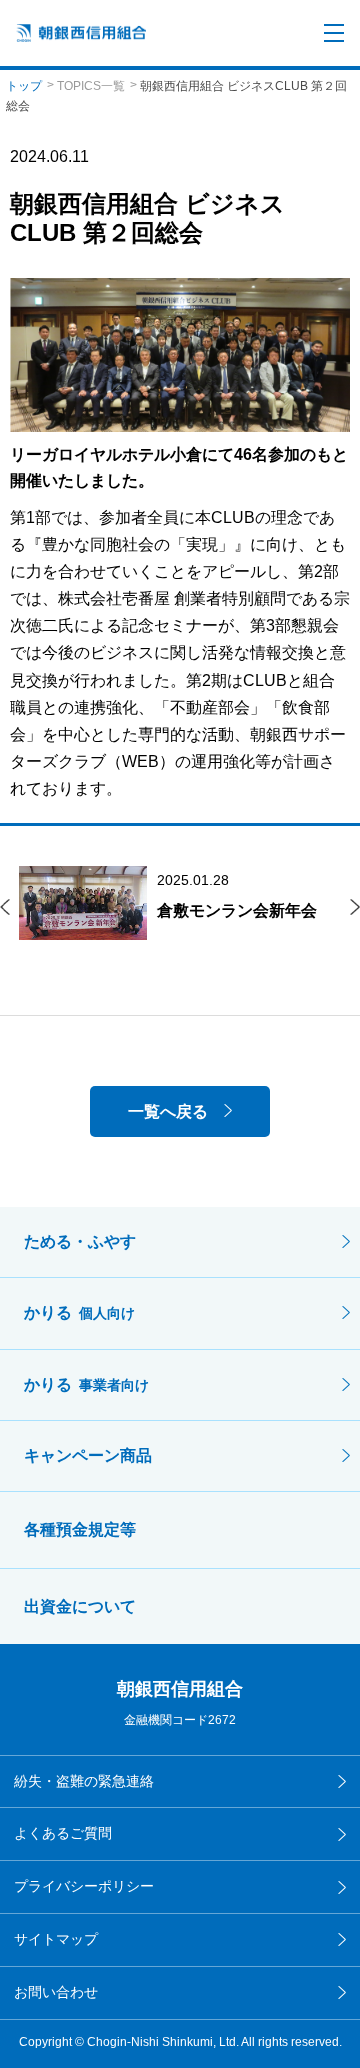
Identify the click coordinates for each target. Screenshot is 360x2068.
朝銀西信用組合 (180, 1689)
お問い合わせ (56, 1992)
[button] (5, 907)
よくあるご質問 (63, 1833)
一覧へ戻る (168, 1111)
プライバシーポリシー (84, 1886)
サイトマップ (56, 1939)
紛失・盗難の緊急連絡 (84, 1781)
